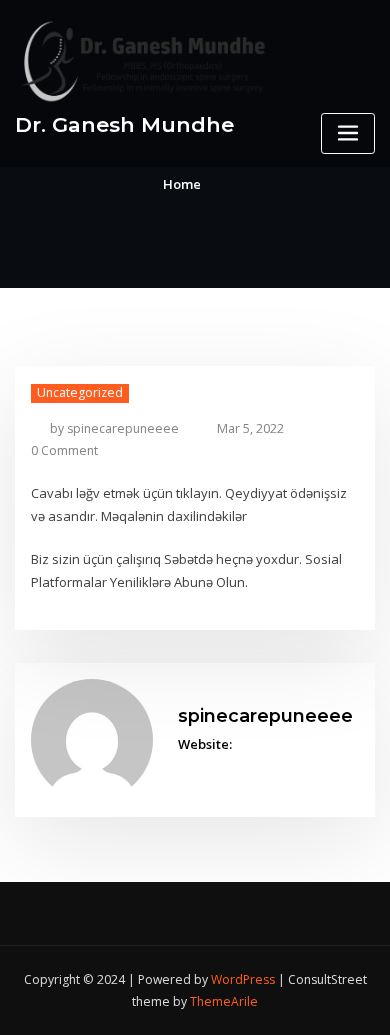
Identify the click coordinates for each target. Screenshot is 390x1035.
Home (182, 184)
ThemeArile (224, 1001)
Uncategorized (80, 392)
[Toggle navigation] (348, 133)
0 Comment (64, 450)
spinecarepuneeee (114, 428)
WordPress (243, 979)
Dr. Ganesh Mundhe (124, 124)
